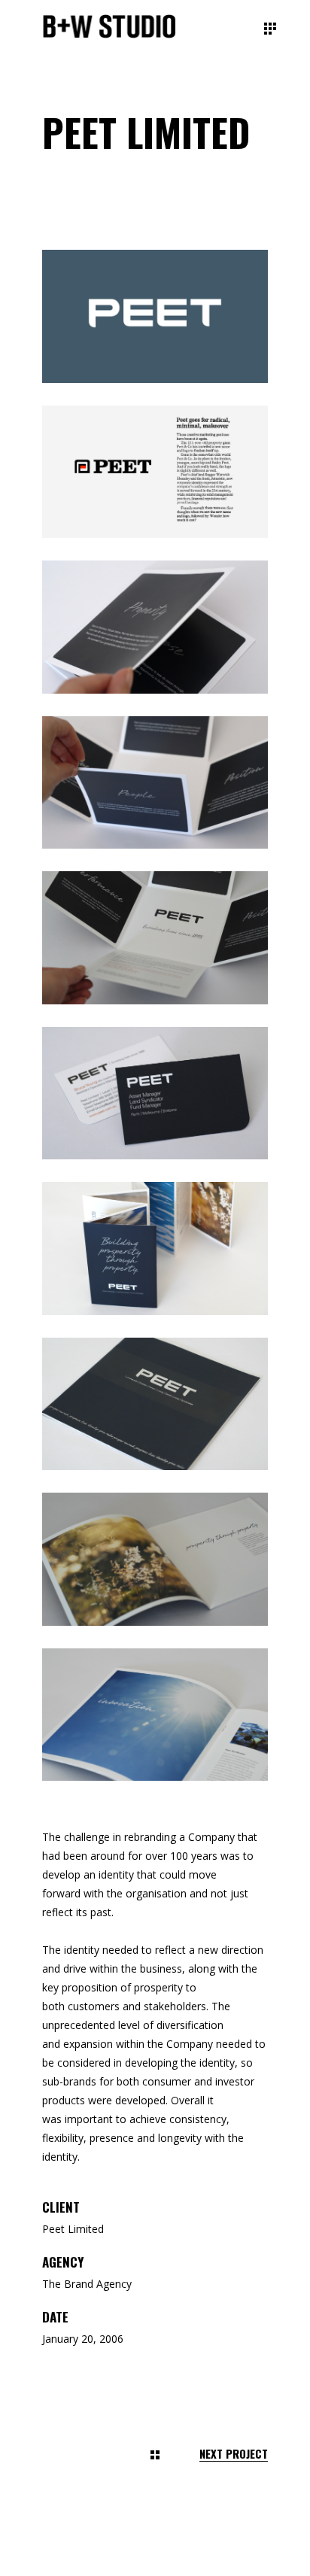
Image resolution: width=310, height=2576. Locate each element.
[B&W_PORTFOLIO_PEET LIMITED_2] (155, 472)
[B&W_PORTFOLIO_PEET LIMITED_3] (155, 627)
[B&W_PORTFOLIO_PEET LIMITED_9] (155, 1559)
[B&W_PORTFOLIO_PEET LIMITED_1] (155, 316)
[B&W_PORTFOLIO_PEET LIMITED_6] (155, 1094)
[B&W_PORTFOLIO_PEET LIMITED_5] (155, 938)
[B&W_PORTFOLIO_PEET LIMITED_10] (155, 1715)
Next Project (234, 2454)
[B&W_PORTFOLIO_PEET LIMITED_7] (155, 1249)
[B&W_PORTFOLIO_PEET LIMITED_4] (155, 783)
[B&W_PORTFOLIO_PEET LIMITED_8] (155, 1404)
